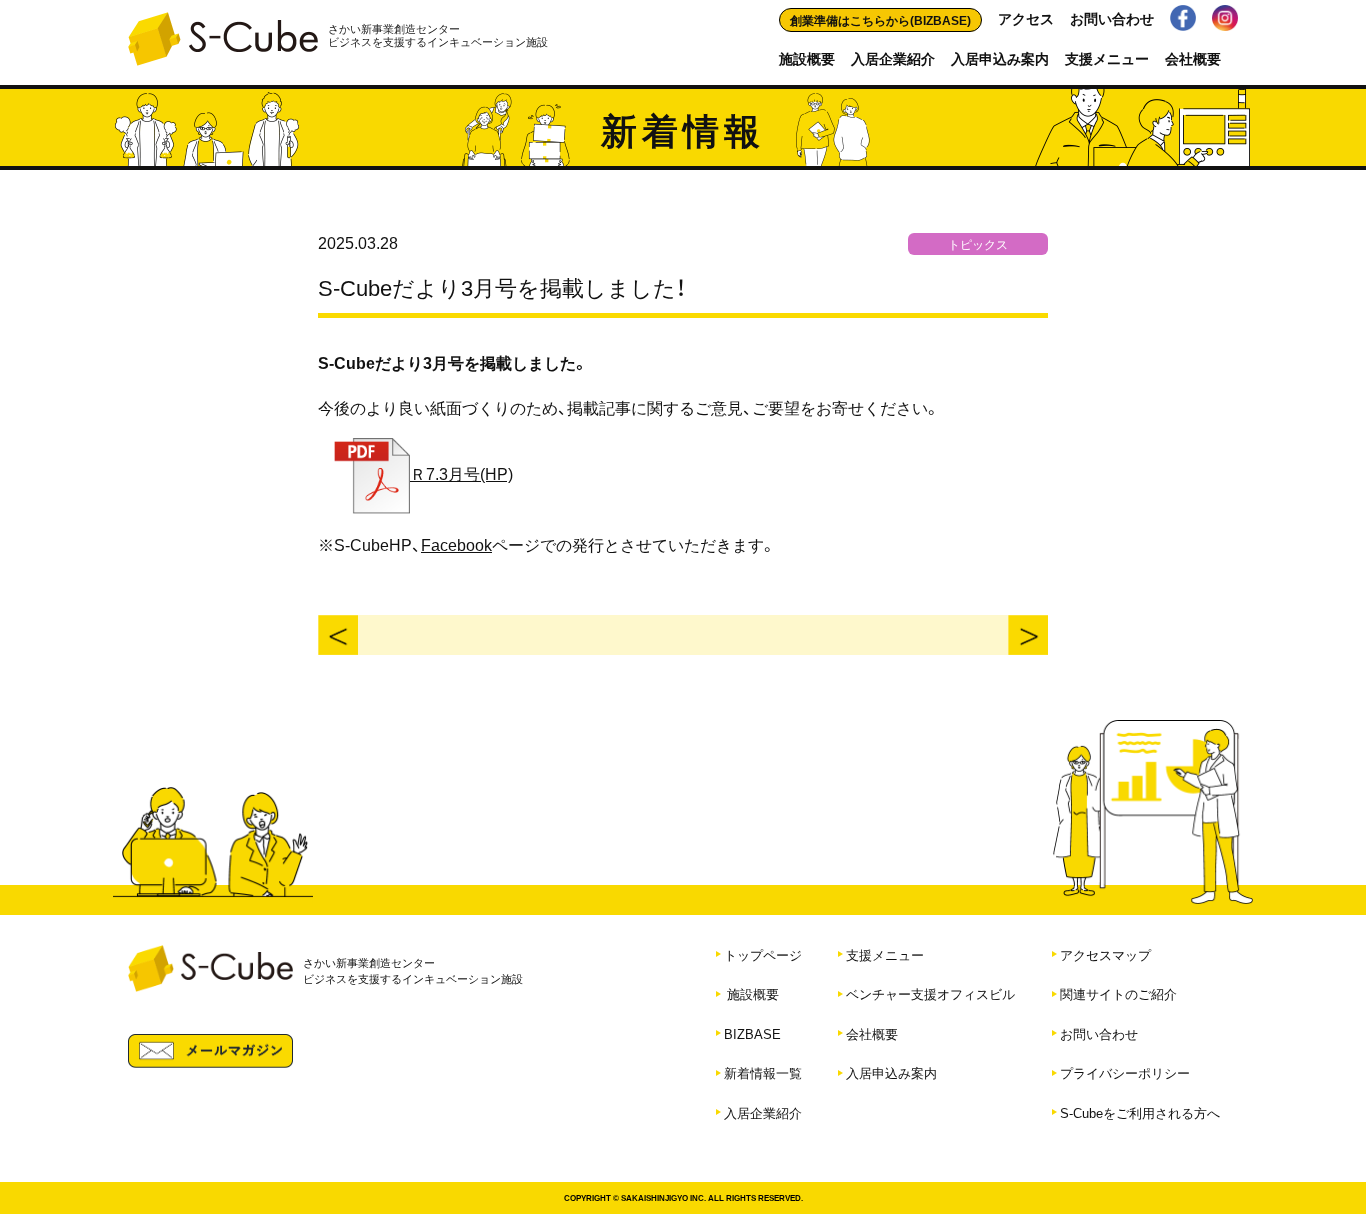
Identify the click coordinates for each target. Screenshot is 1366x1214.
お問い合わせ (1112, 18)
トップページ (763, 954)
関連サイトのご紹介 (1118, 993)
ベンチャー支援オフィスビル (930, 993)
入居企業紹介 (893, 58)
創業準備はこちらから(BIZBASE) (880, 20)
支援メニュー (1107, 58)
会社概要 (1193, 58)
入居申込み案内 (1000, 58)
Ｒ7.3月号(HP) (461, 473)
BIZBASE (752, 1033)
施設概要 (807, 58)
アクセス (1026, 18)
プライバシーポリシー (1125, 1072)
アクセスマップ (1105, 954)
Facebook (456, 544)
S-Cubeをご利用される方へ (1140, 1112)
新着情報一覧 (763, 1072)
